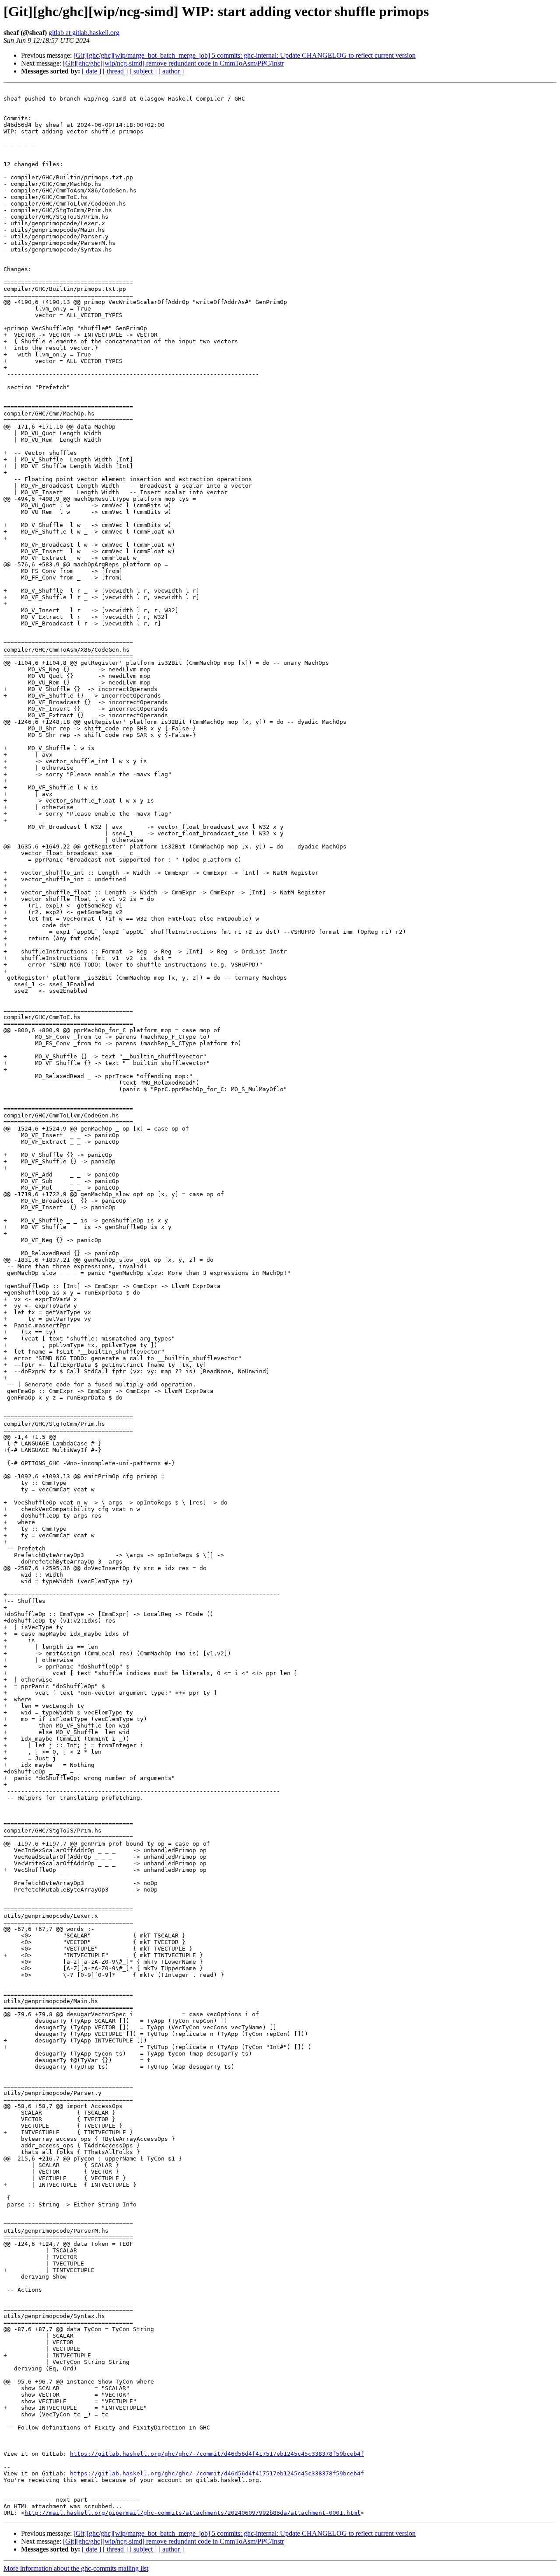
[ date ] (91, 71)
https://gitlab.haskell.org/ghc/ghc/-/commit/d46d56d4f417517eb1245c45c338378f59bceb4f (217, 2454)
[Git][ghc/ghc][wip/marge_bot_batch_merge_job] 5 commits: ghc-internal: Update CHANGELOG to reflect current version (245, 55)
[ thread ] (115, 71)
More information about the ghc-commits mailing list (76, 2568)
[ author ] (171, 71)
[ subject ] (143, 71)
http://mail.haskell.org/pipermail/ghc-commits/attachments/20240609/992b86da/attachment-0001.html (192, 2513)
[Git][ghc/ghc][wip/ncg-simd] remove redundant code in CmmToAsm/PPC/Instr (173, 63)
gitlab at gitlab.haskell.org (84, 33)
